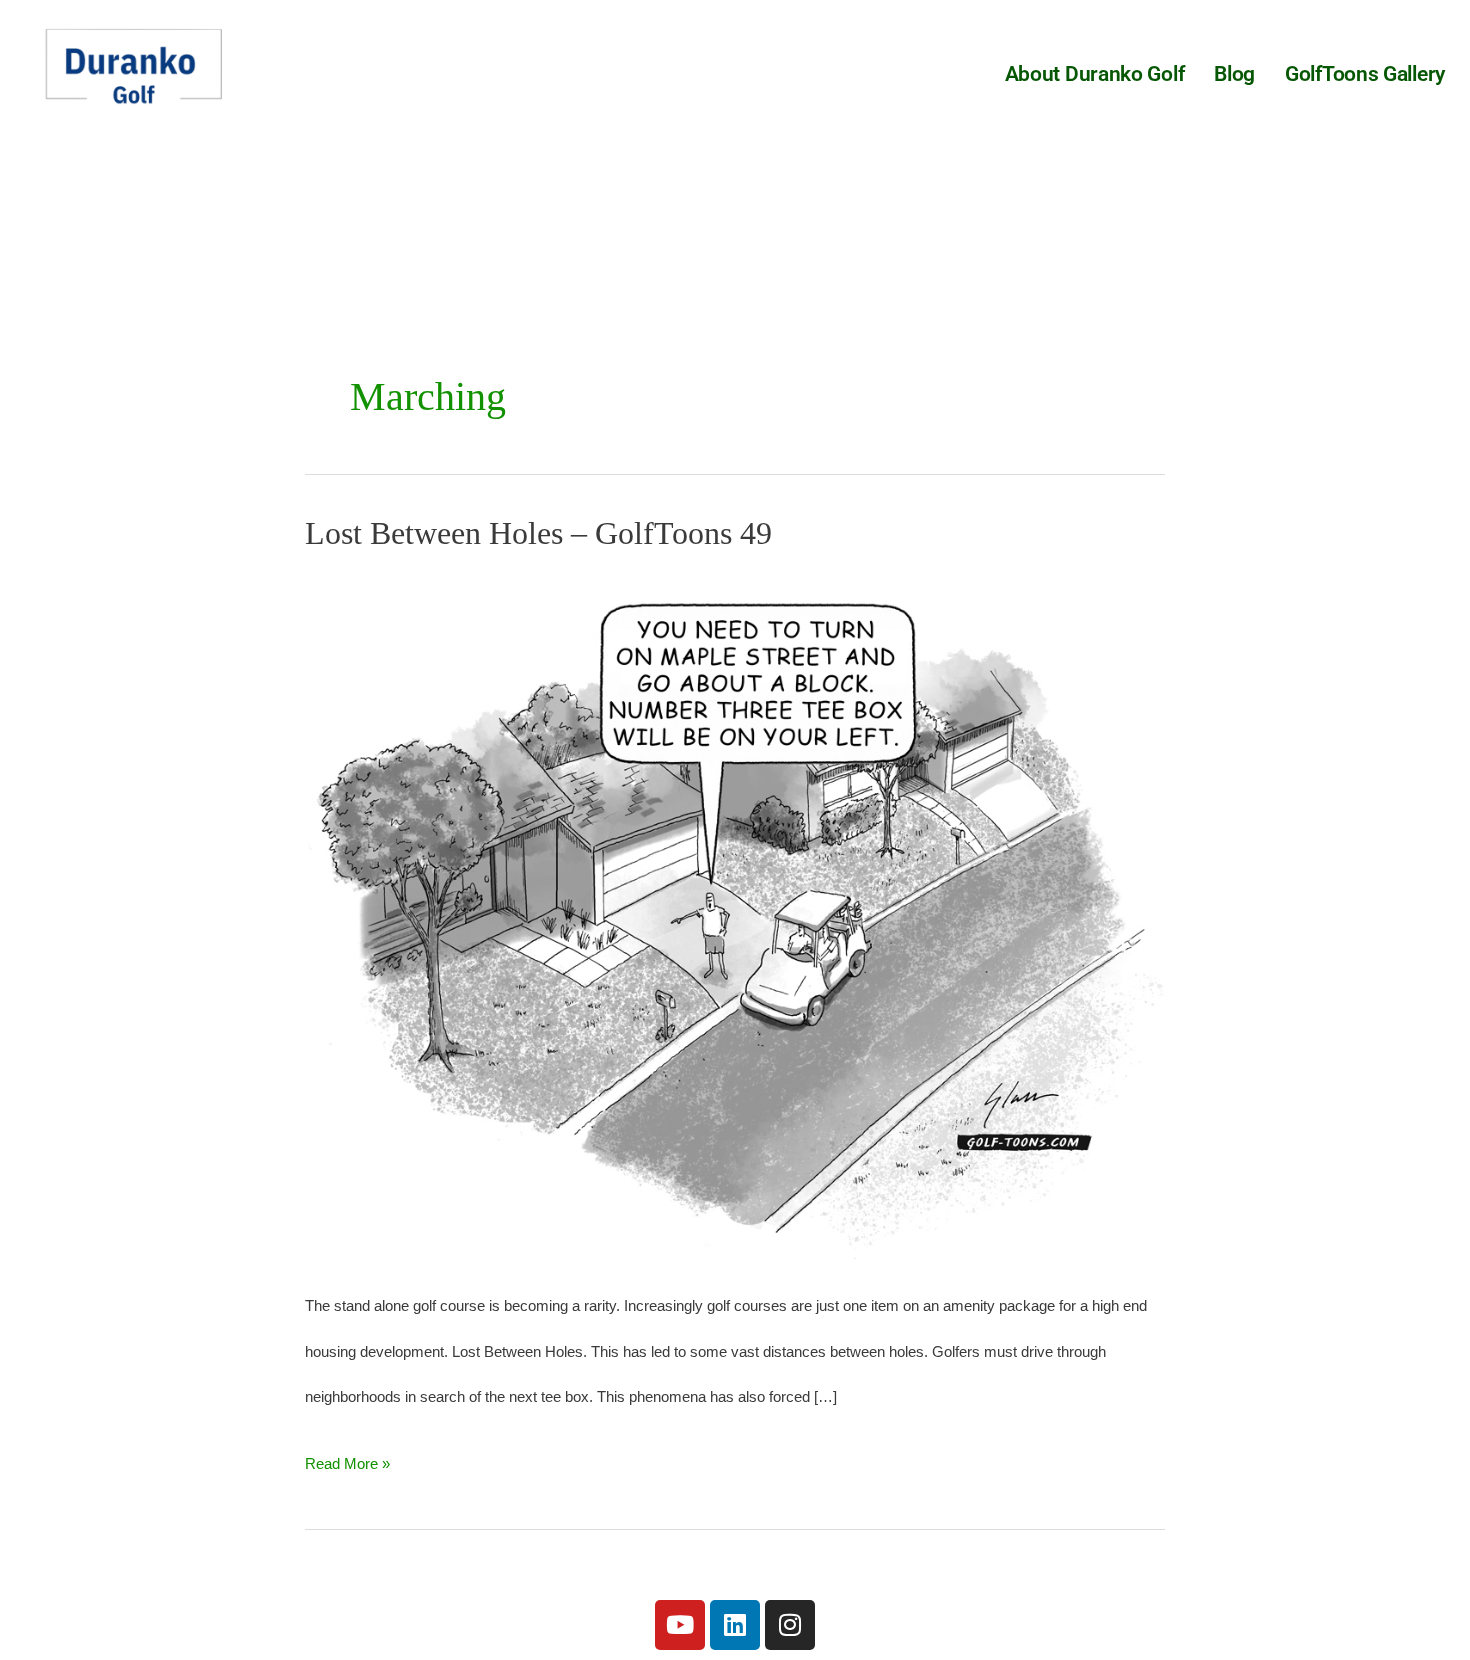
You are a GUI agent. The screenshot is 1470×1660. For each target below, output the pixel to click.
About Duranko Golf (1095, 74)
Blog (1234, 74)
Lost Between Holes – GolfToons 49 (538, 533)
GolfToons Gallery (1365, 74)
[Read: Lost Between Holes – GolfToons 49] (735, 915)
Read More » (347, 1456)
